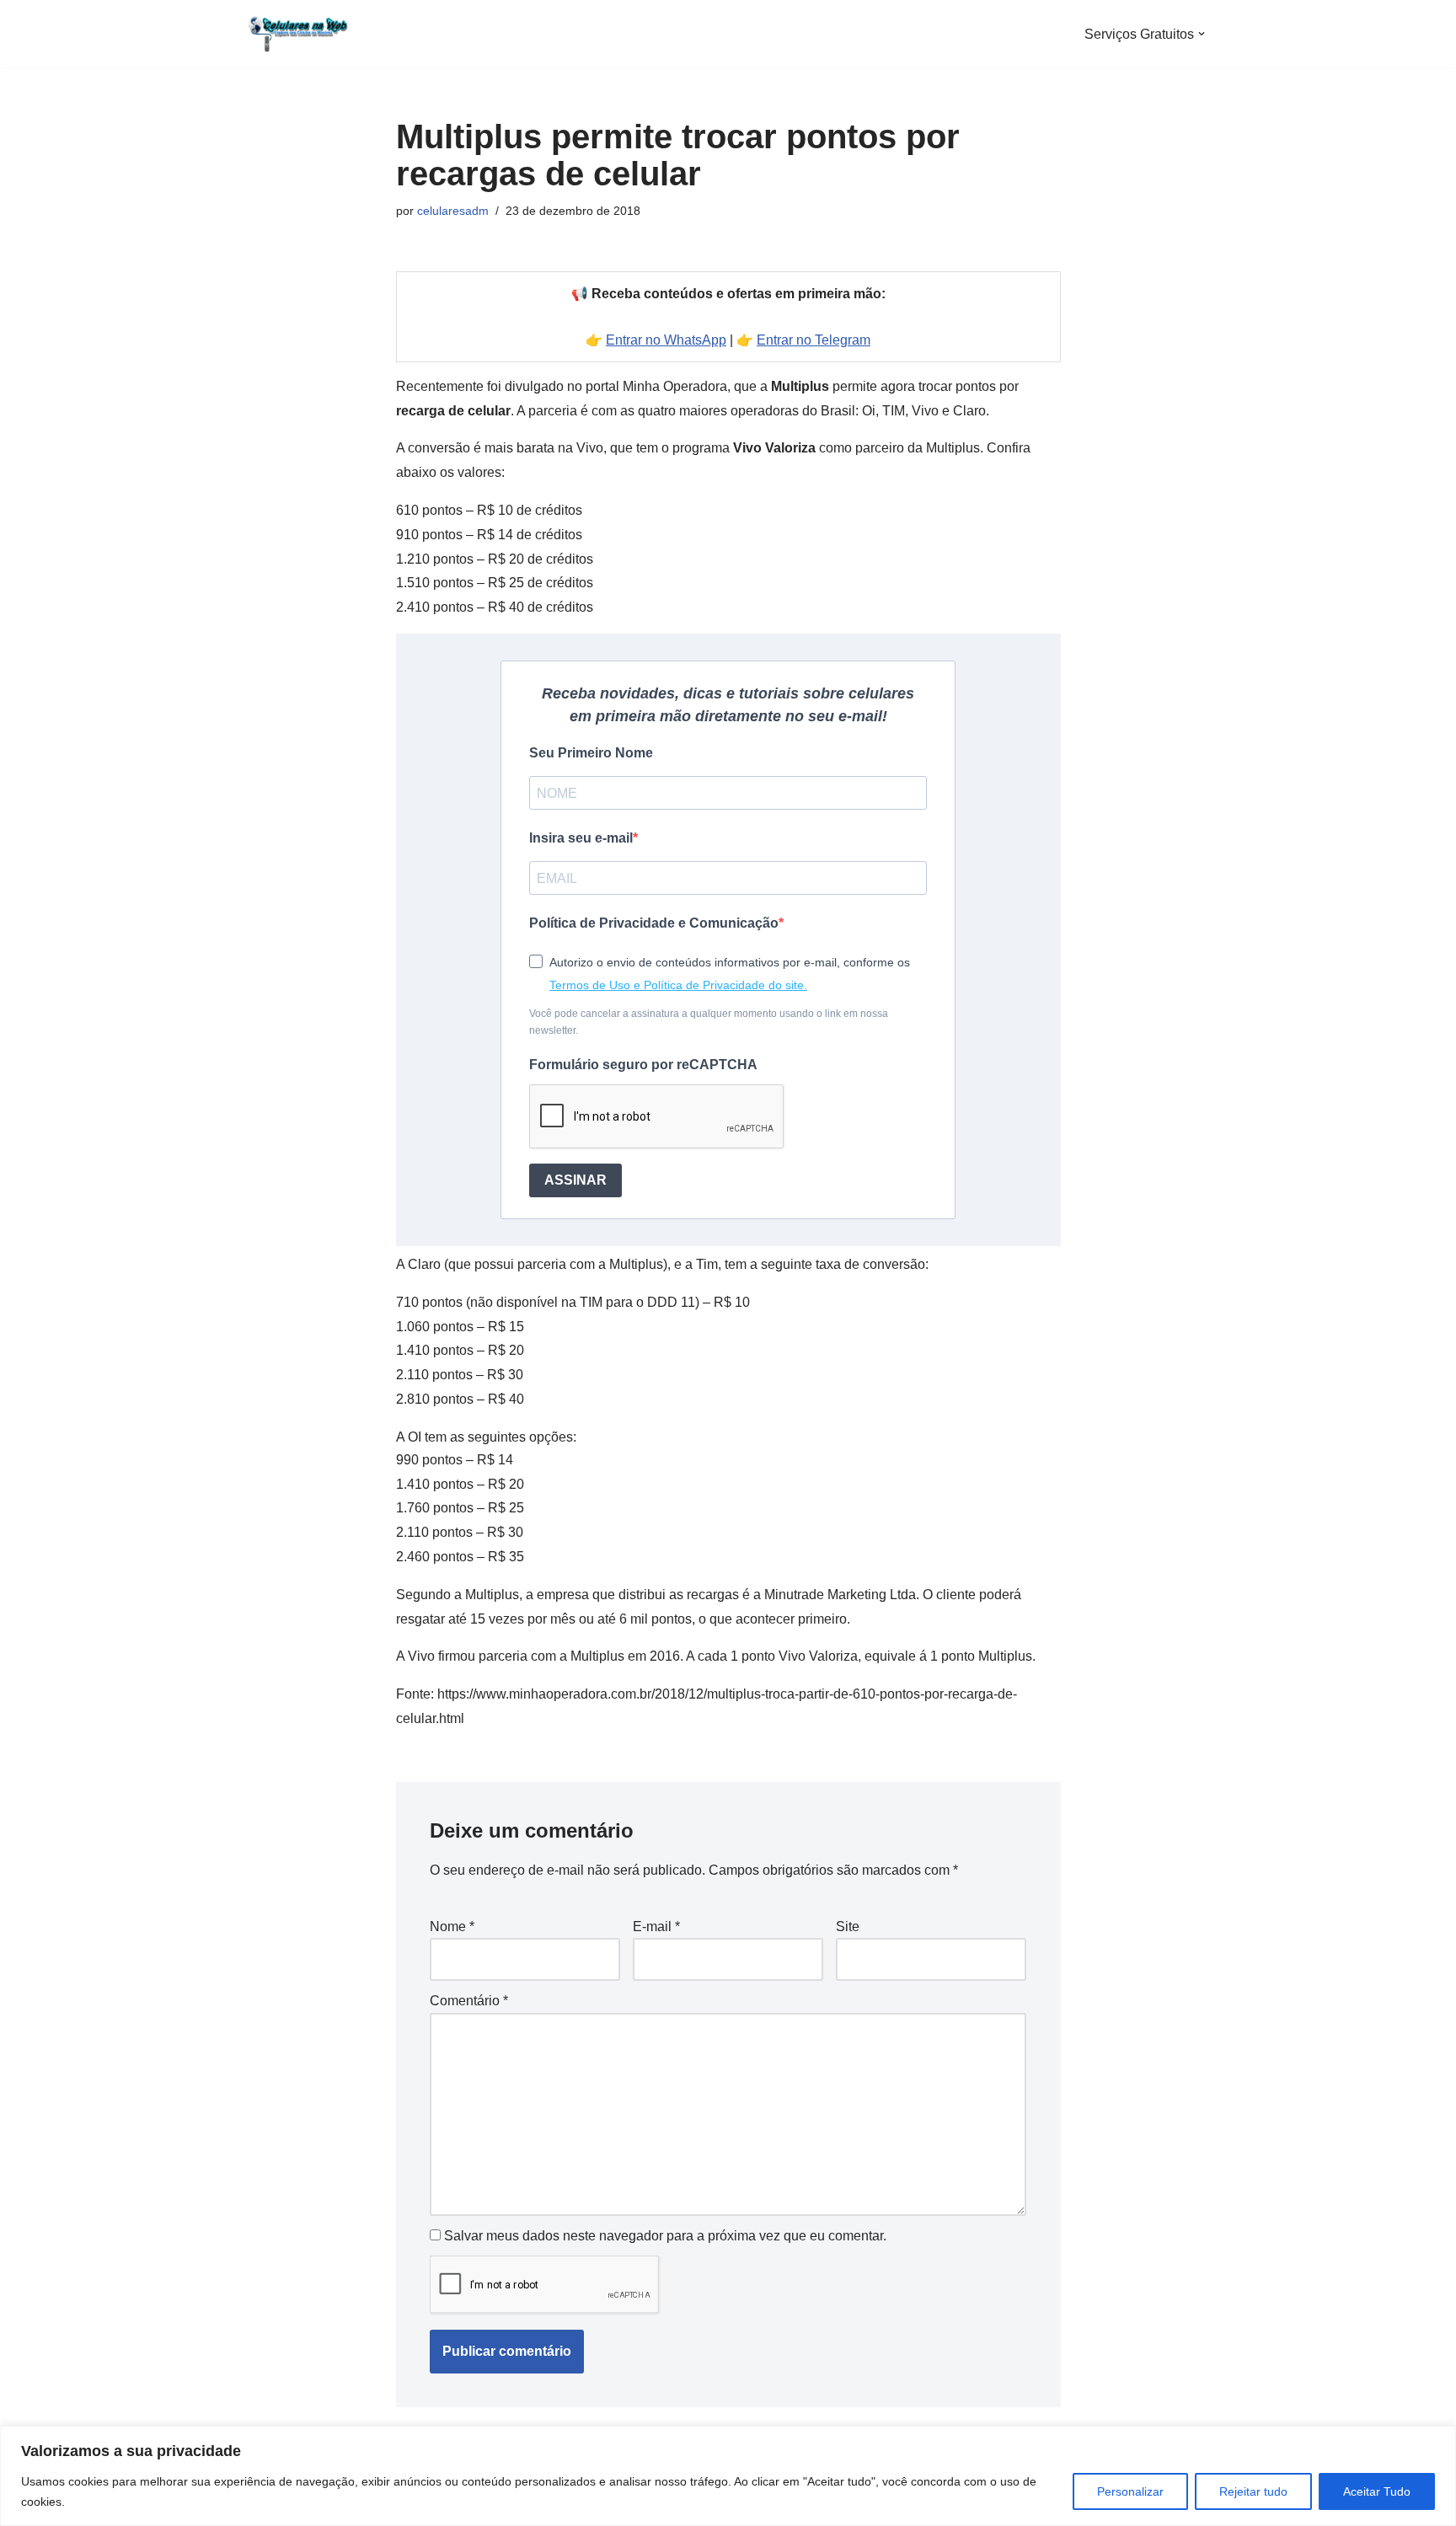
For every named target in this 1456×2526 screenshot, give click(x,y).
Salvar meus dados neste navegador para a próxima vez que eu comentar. (665, 2236)
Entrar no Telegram (814, 340)
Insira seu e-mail (581, 838)
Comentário (469, 2001)
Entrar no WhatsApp (666, 340)
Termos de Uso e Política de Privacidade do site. (678, 985)
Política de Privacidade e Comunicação (654, 923)
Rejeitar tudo (1253, 2491)
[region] (728, 2476)
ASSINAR (575, 1180)
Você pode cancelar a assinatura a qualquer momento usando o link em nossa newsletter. (709, 1022)
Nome (452, 1927)
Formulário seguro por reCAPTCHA (643, 1065)
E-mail (656, 1927)
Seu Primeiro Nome (591, 753)
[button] (1202, 34)
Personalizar (1130, 2491)
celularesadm (453, 211)
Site (848, 1927)
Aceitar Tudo (1377, 2491)
